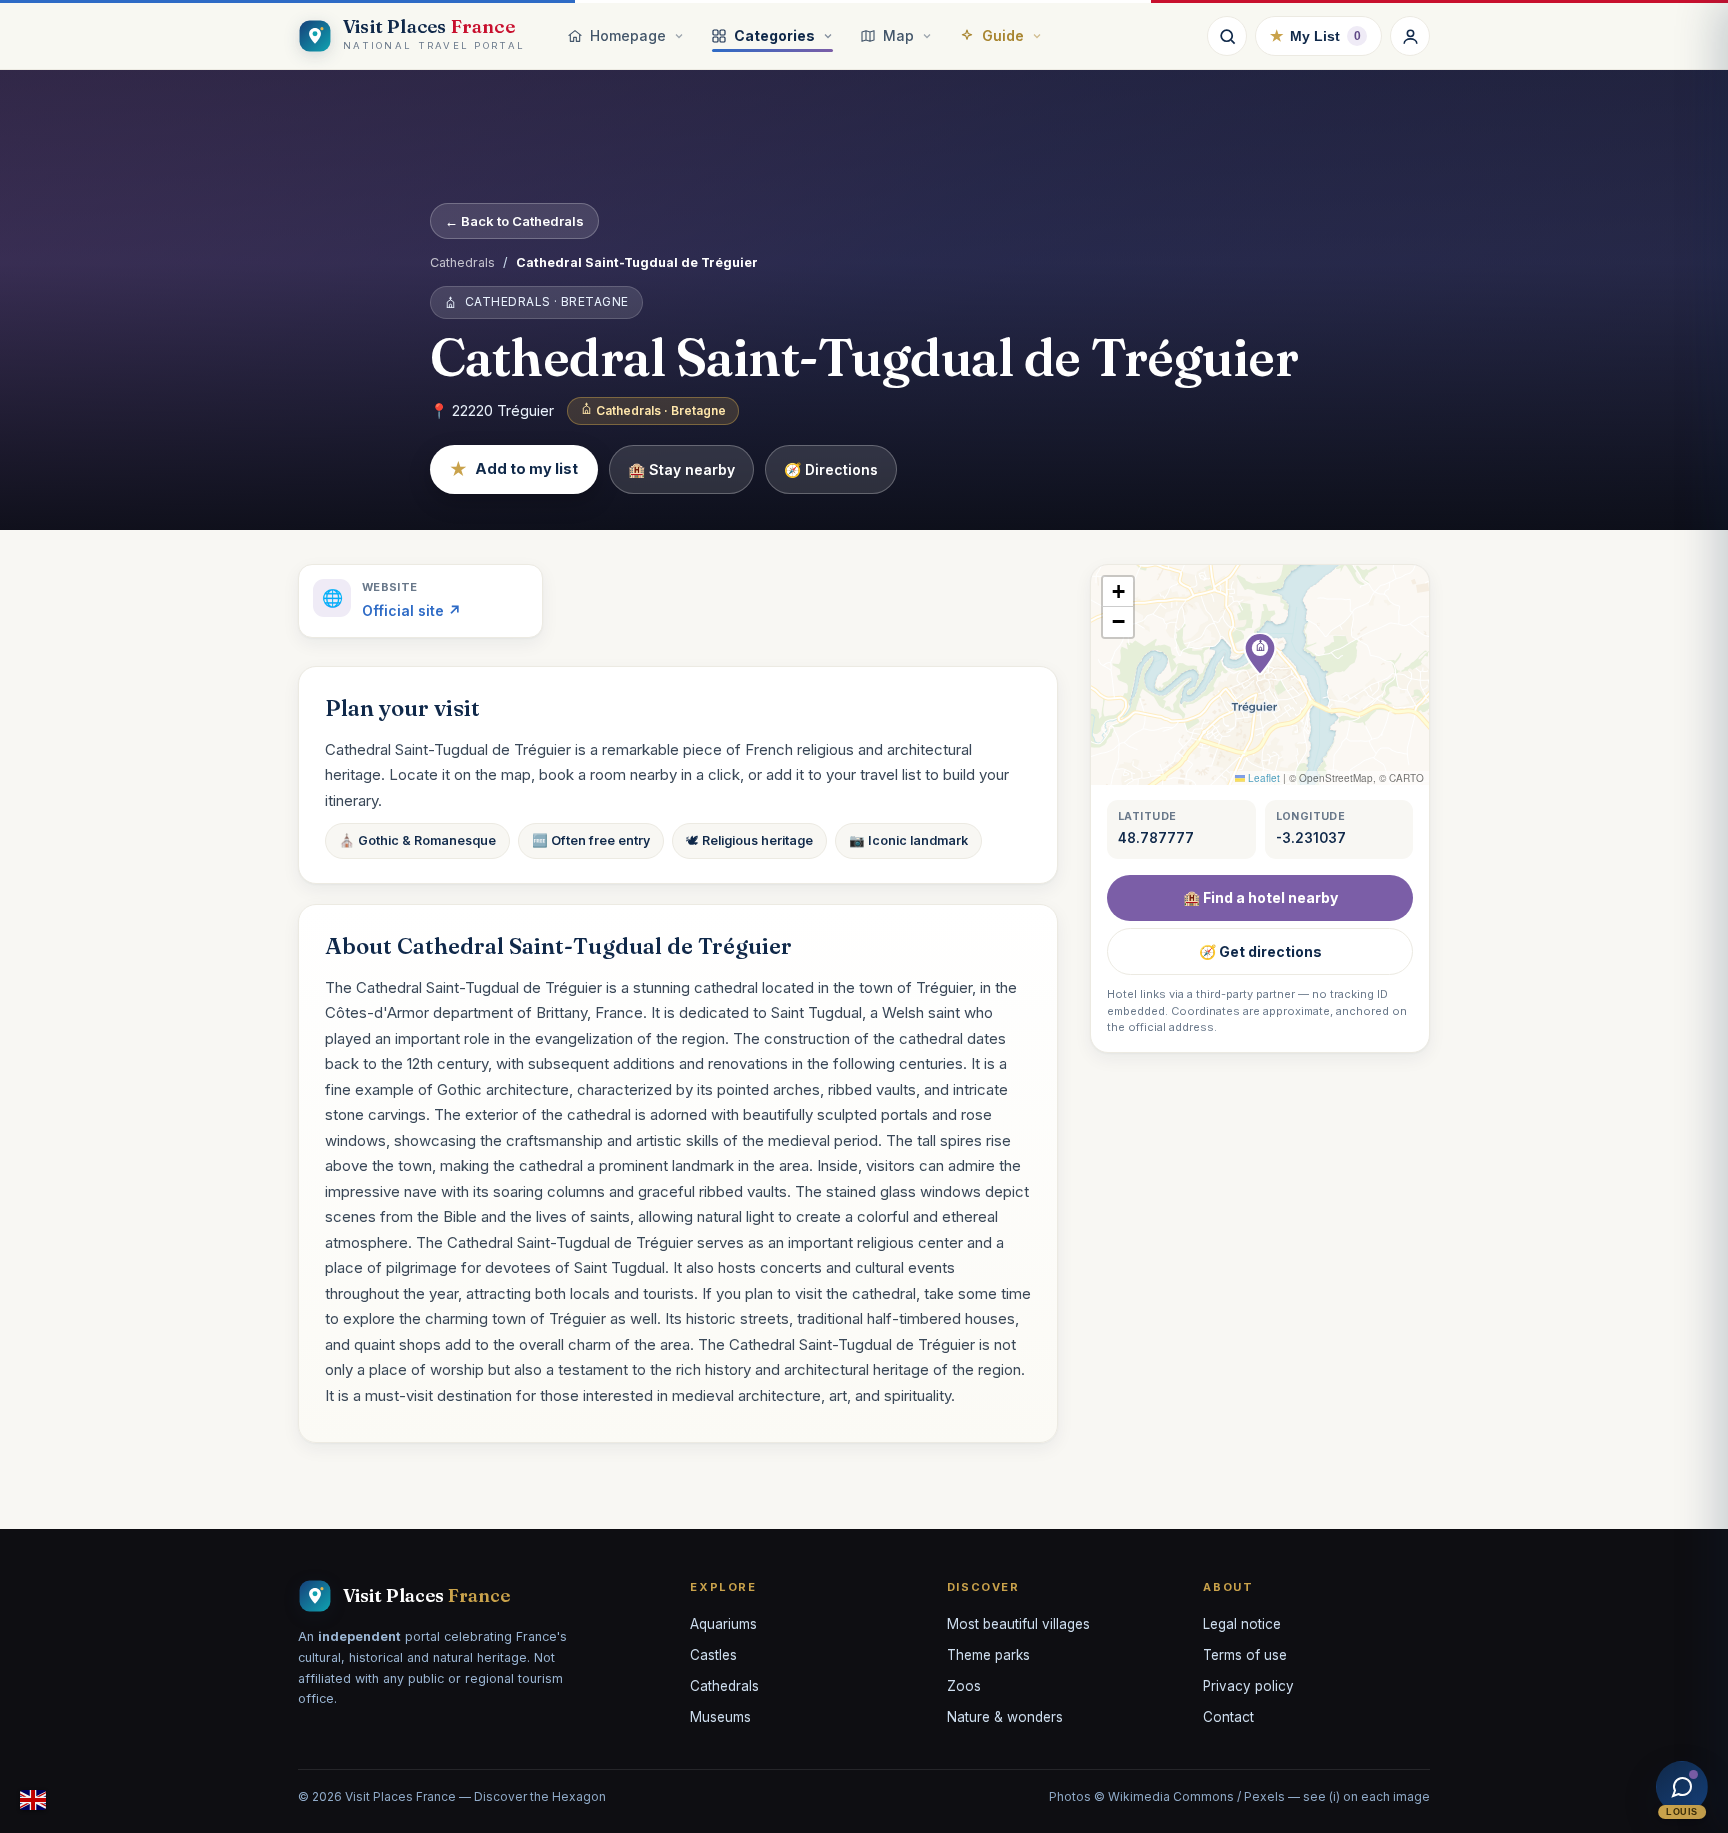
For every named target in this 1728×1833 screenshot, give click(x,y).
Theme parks (988, 1655)
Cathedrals (462, 262)
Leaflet (1262, 778)
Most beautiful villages (1018, 1624)
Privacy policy (1248, 1686)
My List (1315, 35)
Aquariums (723, 1624)
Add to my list (514, 469)
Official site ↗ (411, 610)
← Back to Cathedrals (514, 221)
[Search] (1227, 36)
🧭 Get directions (1260, 951)
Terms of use (1245, 1655)
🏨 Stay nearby (681, 469)
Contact (1228, 1717)
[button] (1260, 654)
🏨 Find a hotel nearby (1260, 897)
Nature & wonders (1005, 1717)
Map (898, 35)
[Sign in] (1410, 36)
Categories (774, 35)
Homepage (628, 35)
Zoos (964, 1686)
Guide (1003, 35)
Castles (713, 1655)
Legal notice (1242, 1624)
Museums (720, 1717)
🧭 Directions (831, 469)
